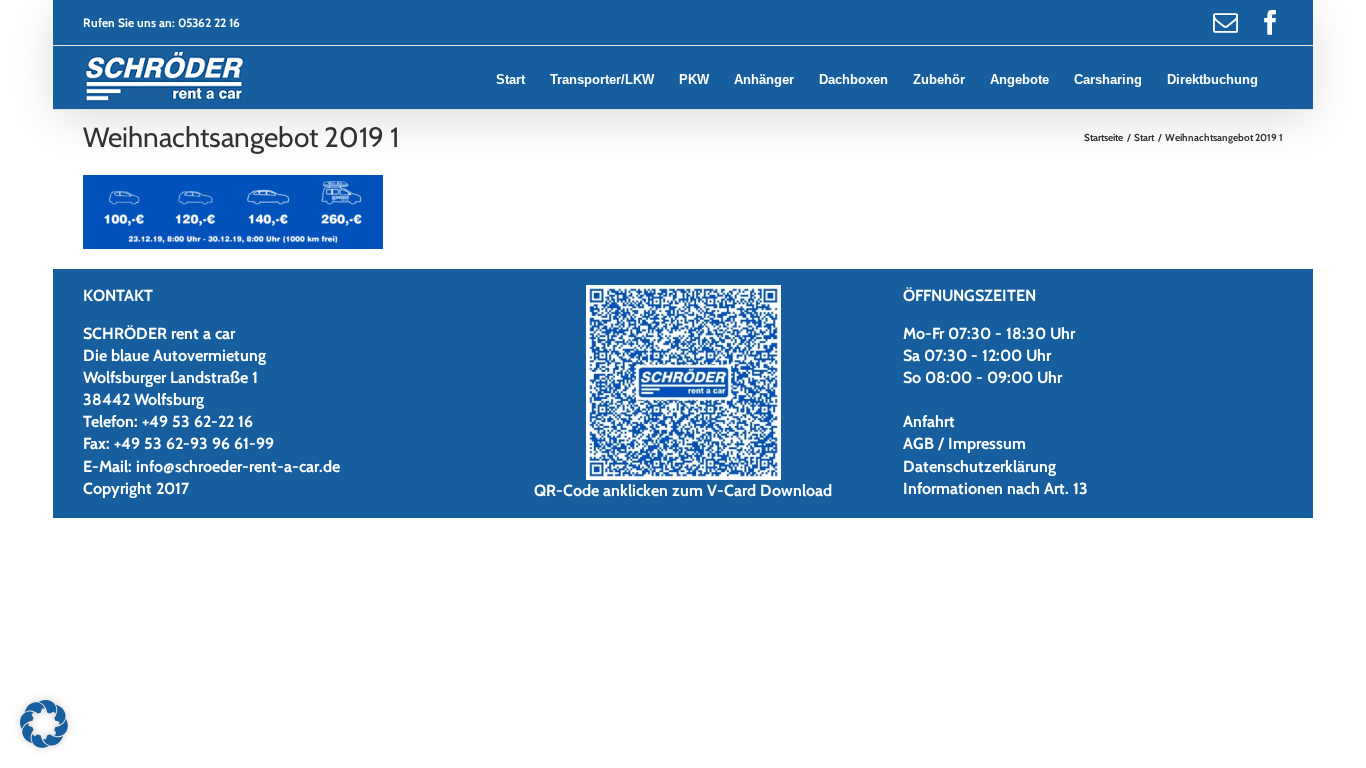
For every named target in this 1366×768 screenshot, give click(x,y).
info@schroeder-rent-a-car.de (238, 466)
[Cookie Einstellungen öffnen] (44, 742)
